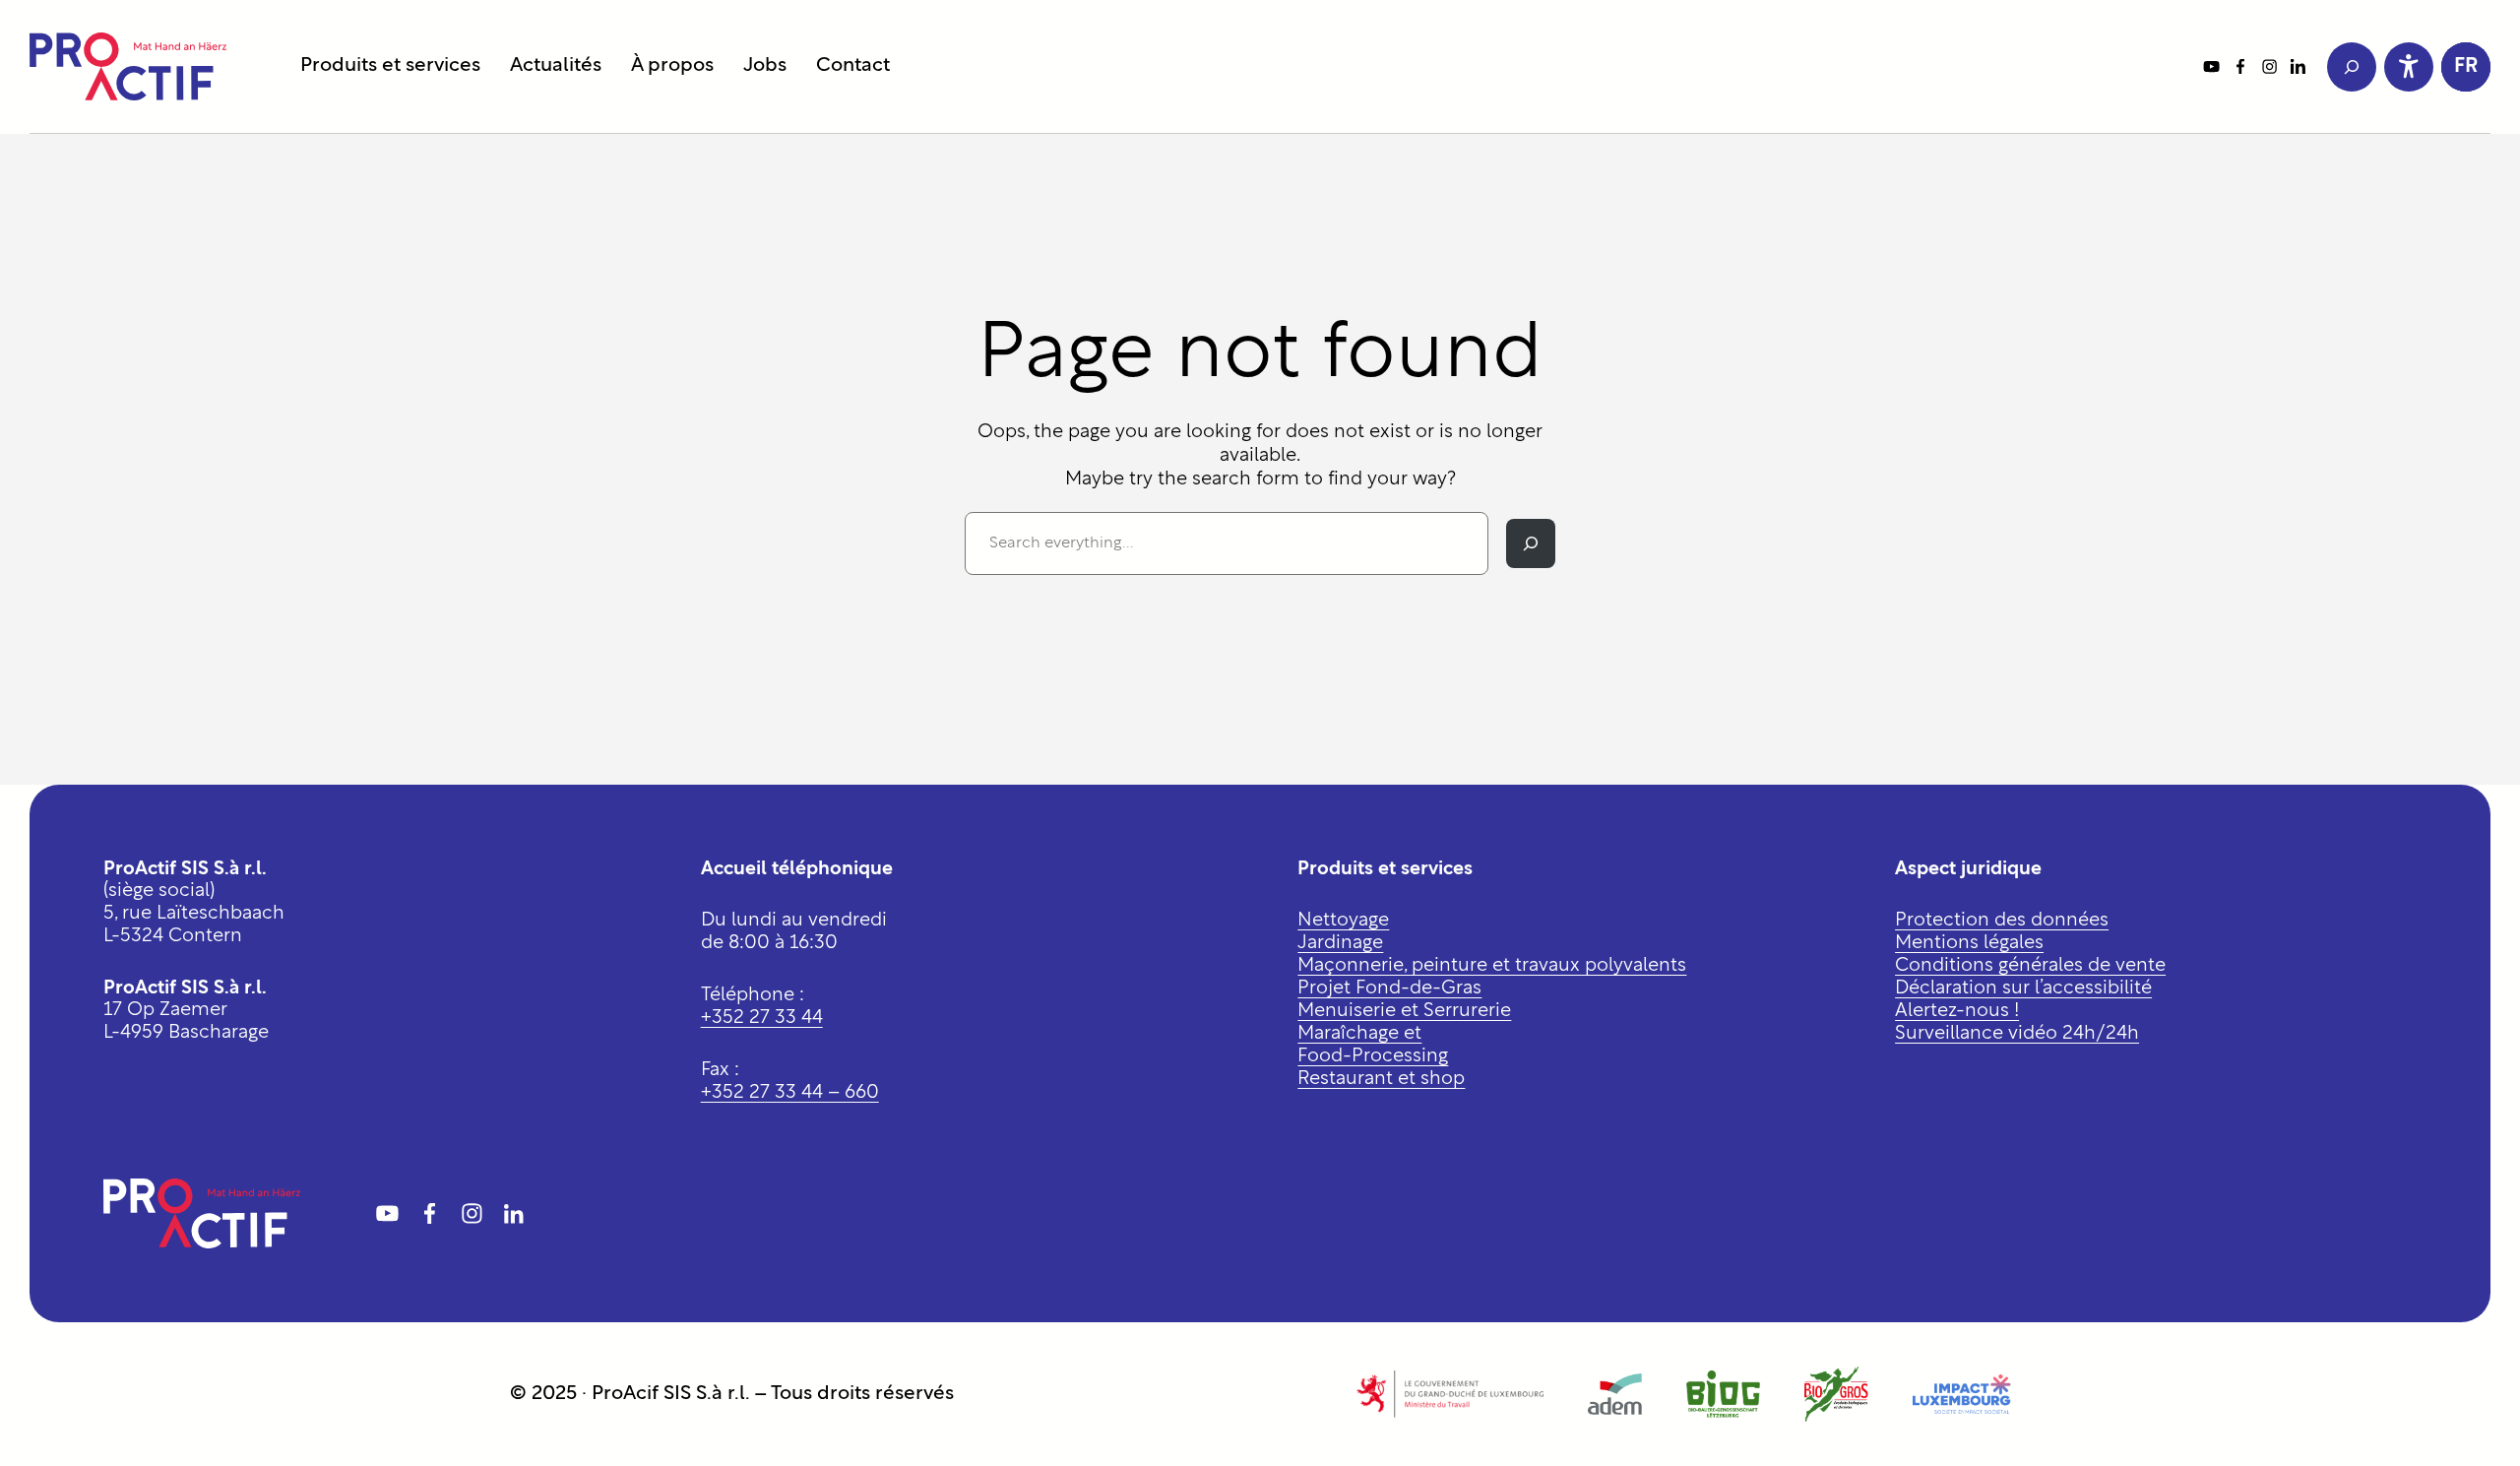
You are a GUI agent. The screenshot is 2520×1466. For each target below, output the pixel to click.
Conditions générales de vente (2030, 966)
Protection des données (2002, 921)
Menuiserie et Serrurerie (1404, 1012)
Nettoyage (1343, 921)
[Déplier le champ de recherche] (2352, 67)
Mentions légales (1969, 944)
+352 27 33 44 (762, 1019)
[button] (2466, 67)
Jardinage (1340, 944)
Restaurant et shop (1381, 1080)
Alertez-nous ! (1957, 1012)
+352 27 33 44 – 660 (790, 1093)
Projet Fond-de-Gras (1389, 989)
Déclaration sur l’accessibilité (2023, 989)
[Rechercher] (1531, 543)
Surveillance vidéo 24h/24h (2017, 1034)
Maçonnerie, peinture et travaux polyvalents (1492, 966)
